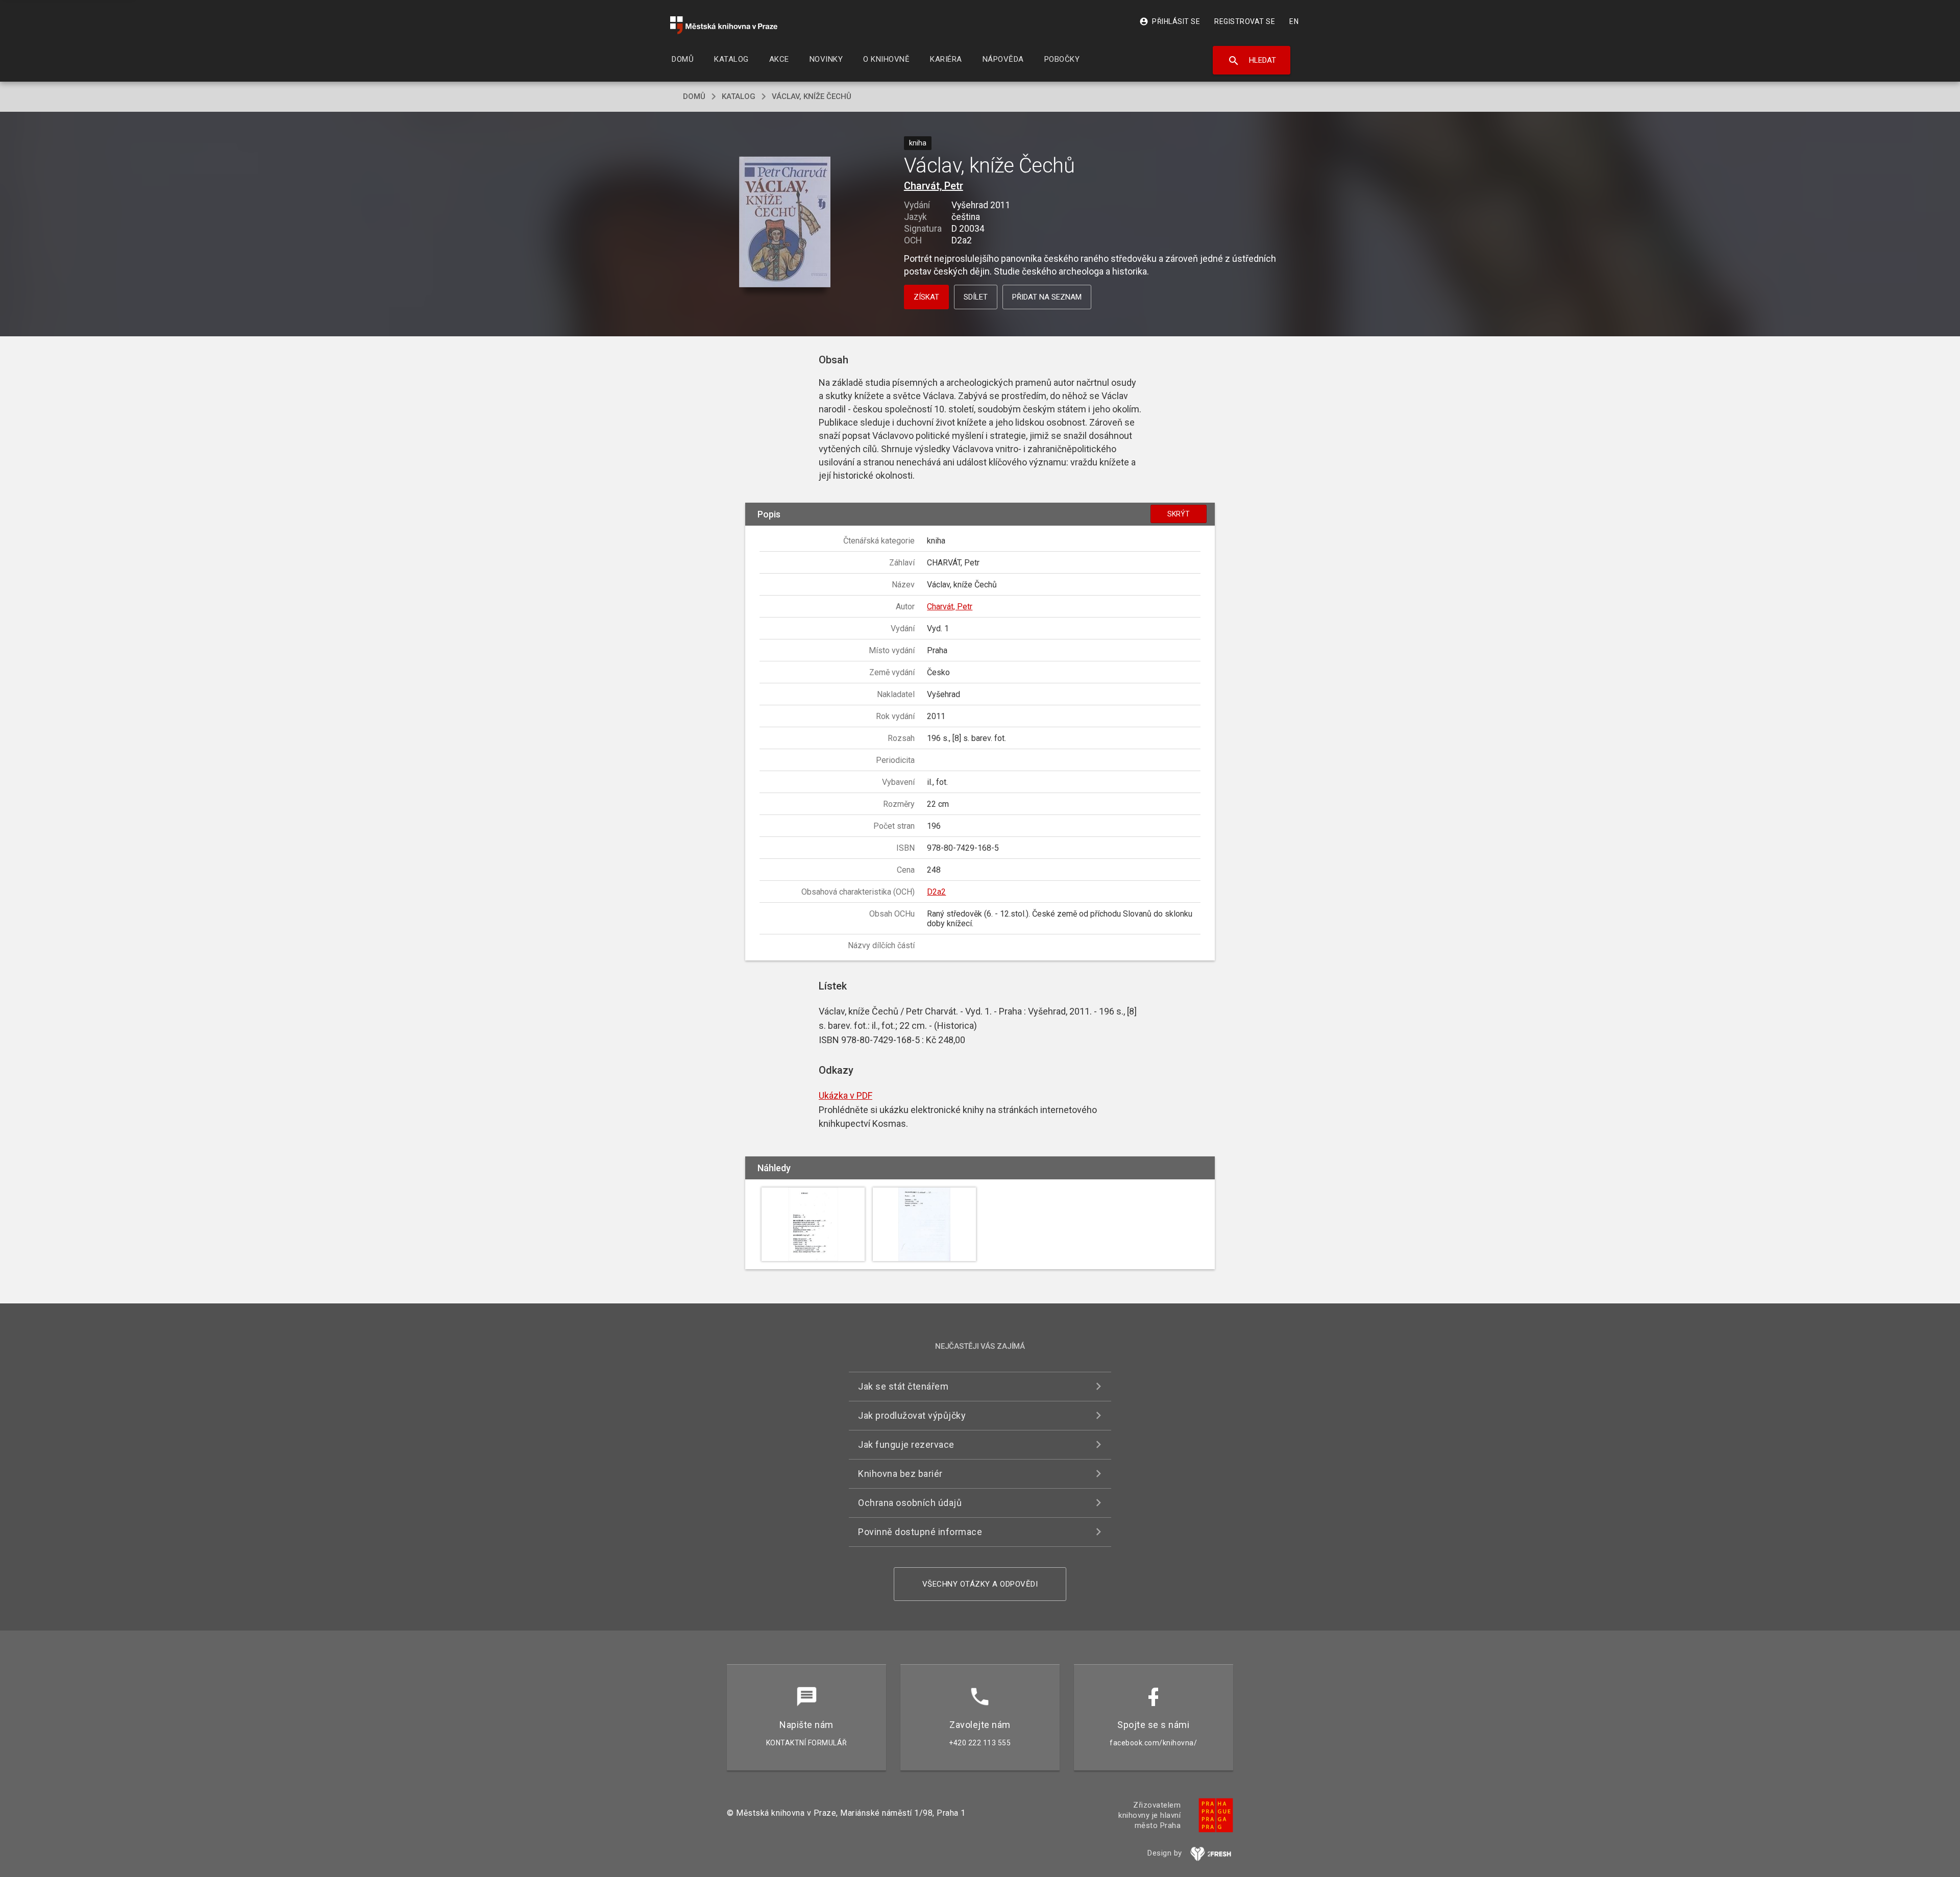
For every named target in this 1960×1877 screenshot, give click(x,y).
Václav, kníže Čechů (812, 96)
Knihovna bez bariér (900, 1474)
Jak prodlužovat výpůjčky (912, 1415)
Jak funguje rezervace (906, 1444)
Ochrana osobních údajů (910, 1503)
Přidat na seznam (1047, 297)
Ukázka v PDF (846, 1095)
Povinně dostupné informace (920, 1532)
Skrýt (1179, 514)
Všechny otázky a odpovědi (980, 1584)
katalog (739, 96)
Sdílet (976, 297)
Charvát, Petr (934, 186)
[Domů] (724, 25)
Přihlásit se (1170, 21)
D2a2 (936, 892)
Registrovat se (1245, 21)
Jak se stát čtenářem (903, 1386)
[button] (785, 223)
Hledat (1252, 61)
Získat (926, 297)
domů (694, 96)
